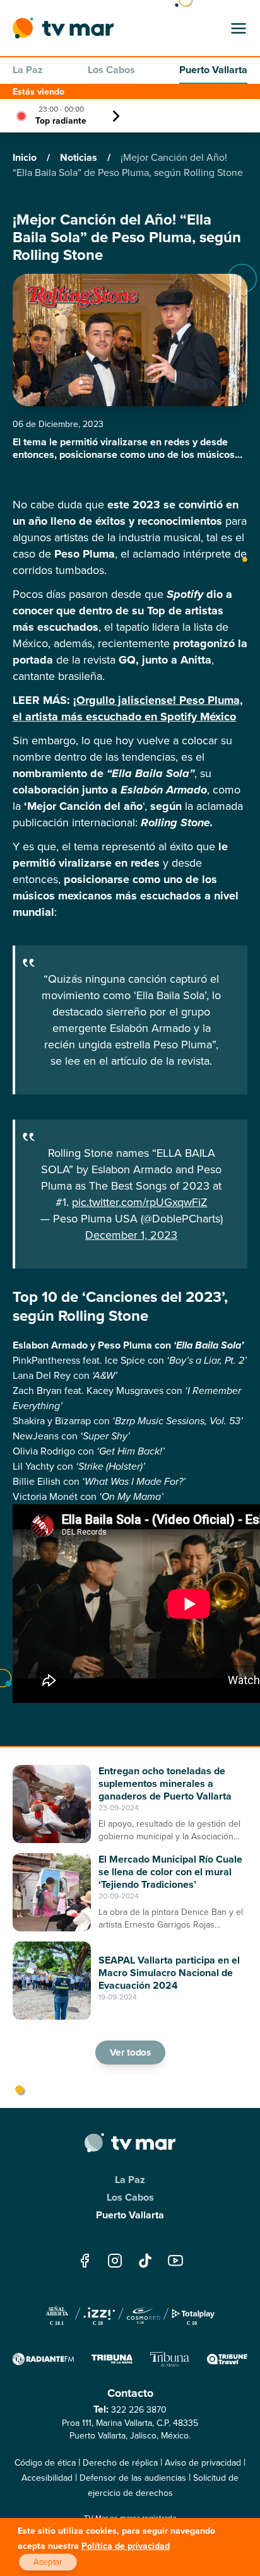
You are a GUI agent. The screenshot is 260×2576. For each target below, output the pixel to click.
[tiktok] (145, 2260)
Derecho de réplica (120, 2463)
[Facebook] (85, 2260)
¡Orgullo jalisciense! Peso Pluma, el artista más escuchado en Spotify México (128, 708)
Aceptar (48, 2562)
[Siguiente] (116, 116)
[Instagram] (115, 2260)
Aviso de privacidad (203, 2463)
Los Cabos (111, 70)
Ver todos (130, 2052)
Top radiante (61, 121)
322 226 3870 (139, 2410)
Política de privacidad (126, 2546)
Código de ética (45, 2463)
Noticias (80, 157)
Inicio (26, 157)
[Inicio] (63, 28)
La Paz (28, 70)
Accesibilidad (47, 2478)
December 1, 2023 (131, 1235)
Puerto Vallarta (213, 70)
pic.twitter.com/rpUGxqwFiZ (140, 1202)
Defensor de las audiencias (133, 2478)
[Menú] (239, 28)
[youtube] (175, 2260)
